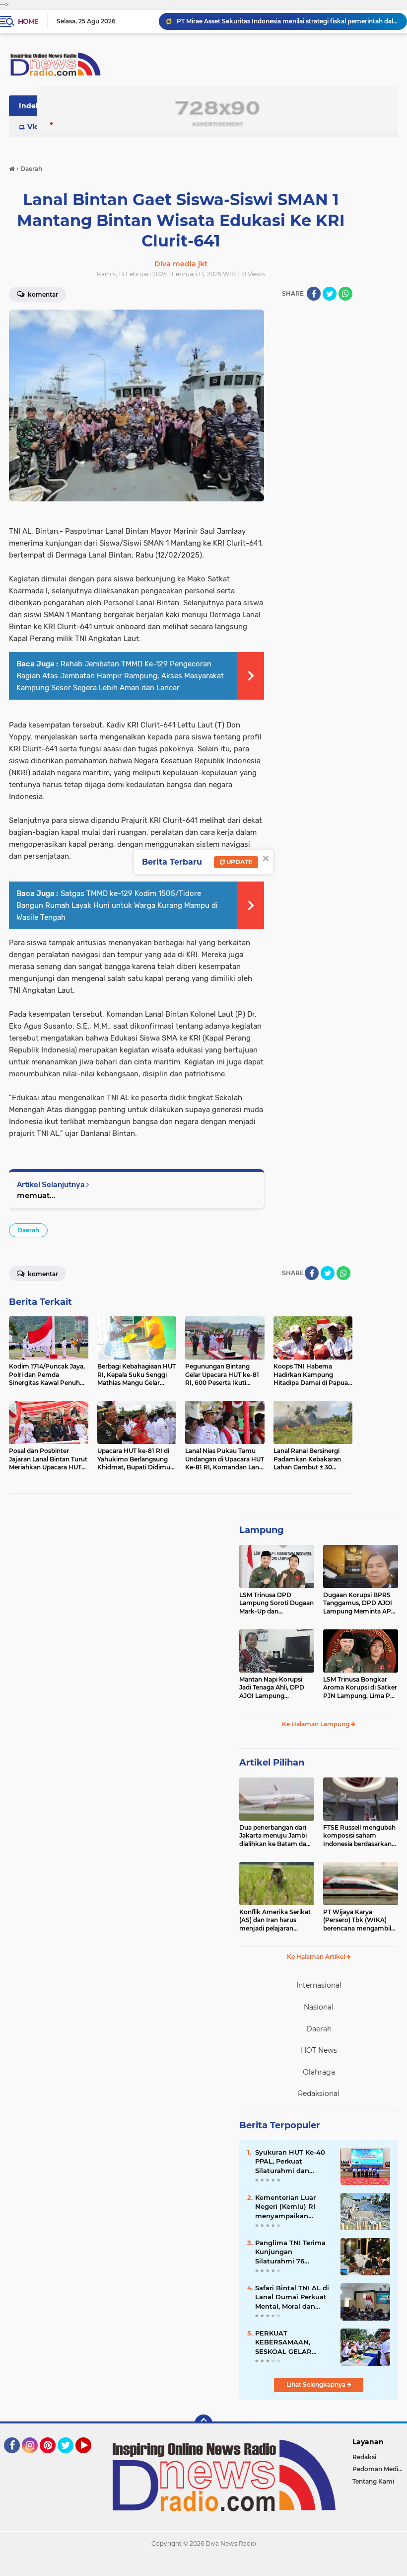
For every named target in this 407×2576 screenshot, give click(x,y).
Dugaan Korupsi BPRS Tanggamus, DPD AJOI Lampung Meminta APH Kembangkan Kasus (360, 1604)
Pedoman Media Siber (380, 2469)
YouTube (90, 2458)
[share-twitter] (330, 294)
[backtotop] (203, 2423)
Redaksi (364, 2457)
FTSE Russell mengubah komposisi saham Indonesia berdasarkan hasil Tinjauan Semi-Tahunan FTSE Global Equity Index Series (359, 1836)
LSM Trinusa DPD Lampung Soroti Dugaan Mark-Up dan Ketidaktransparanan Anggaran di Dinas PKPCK (276, 1604)
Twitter (70, 2458)
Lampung (262, 1530)
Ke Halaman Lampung (316, 1724)
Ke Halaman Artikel (317, 1957)
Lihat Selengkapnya (317, 2384)
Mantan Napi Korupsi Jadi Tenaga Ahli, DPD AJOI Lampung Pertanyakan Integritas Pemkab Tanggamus (274, 1688)
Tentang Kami (373, 2481)
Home (28, 21)
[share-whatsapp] (345, 294)
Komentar (42, 1274)
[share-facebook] (314, 294)
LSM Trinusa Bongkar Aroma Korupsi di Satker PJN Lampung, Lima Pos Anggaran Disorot (360, 1688)
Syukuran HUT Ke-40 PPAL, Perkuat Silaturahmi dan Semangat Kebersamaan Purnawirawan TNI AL (292, 2162)
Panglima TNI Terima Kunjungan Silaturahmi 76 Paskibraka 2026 (290, 2252)
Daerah (28, 1230)
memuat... (36, 1195)
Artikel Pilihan (272, 1763)
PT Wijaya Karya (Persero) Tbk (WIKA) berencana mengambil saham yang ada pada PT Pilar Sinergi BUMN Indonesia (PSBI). (361, 1921)
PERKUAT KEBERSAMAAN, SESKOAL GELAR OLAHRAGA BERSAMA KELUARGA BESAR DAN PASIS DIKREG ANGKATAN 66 (293, 2342)
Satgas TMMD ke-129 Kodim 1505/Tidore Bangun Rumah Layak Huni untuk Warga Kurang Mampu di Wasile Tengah (117, 905)
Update (238, 862)
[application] (203, 2566)
